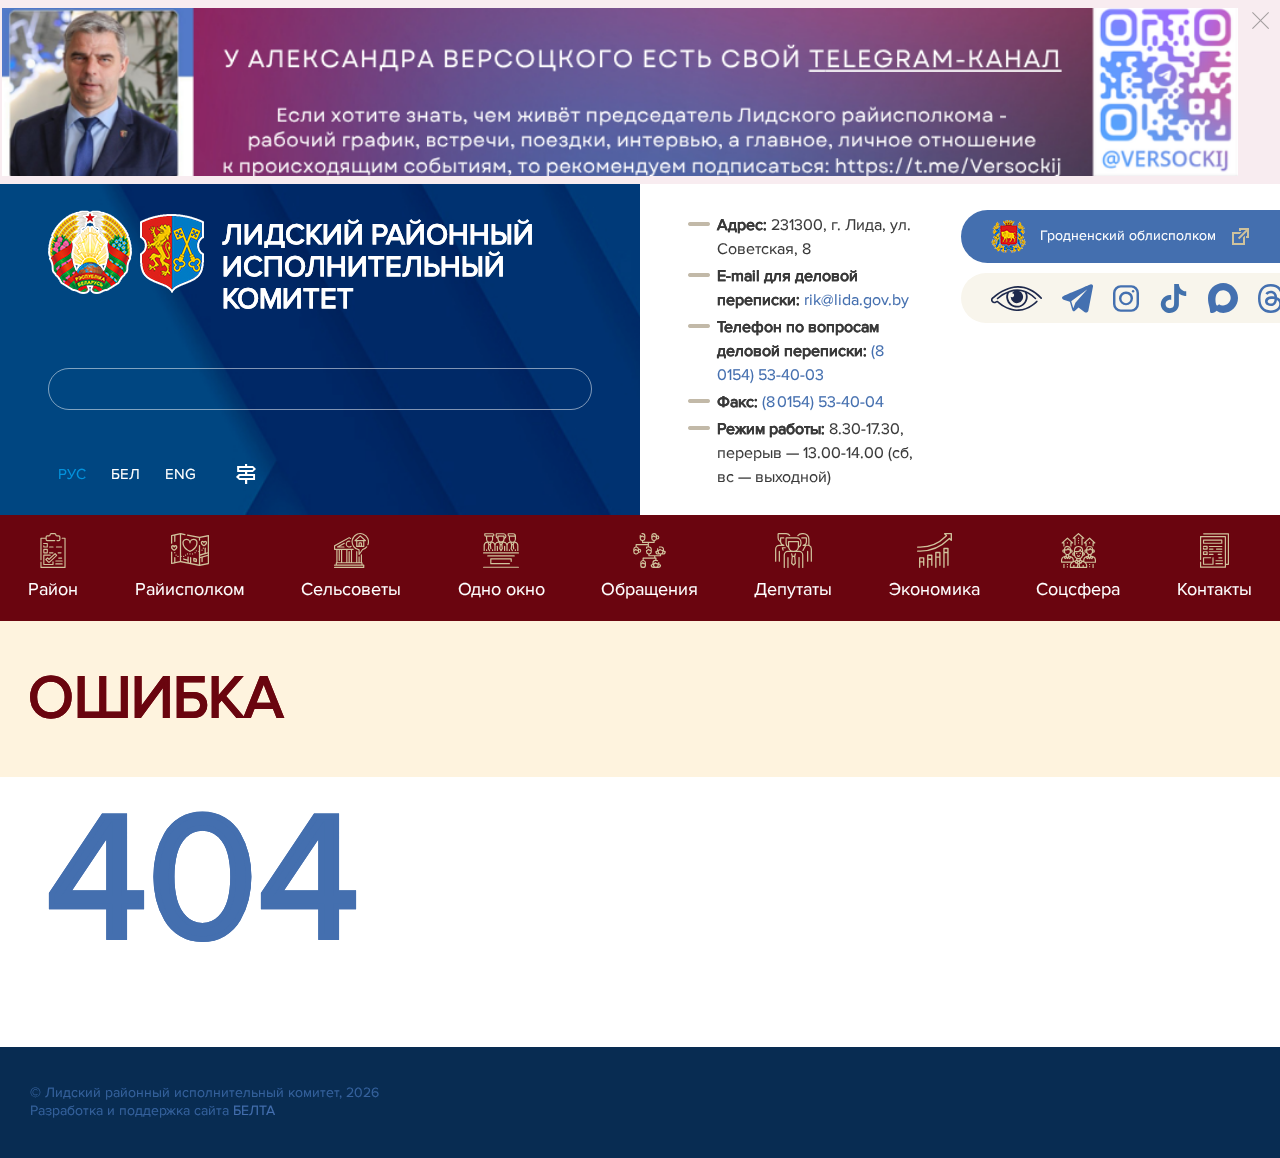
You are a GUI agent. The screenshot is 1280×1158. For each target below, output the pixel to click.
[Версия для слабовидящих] (1016, 298)
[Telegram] (1077, 298)
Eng (180, 474)
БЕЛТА (254, 1110)
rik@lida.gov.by (858, 300)
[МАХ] (1223, 298)
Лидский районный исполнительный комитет (378, 268)
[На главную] (90, 252)
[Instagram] (1126, 298)
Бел (125, 474)
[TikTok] (1173, 298)
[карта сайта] (246, 472)
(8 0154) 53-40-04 (823, 402)
